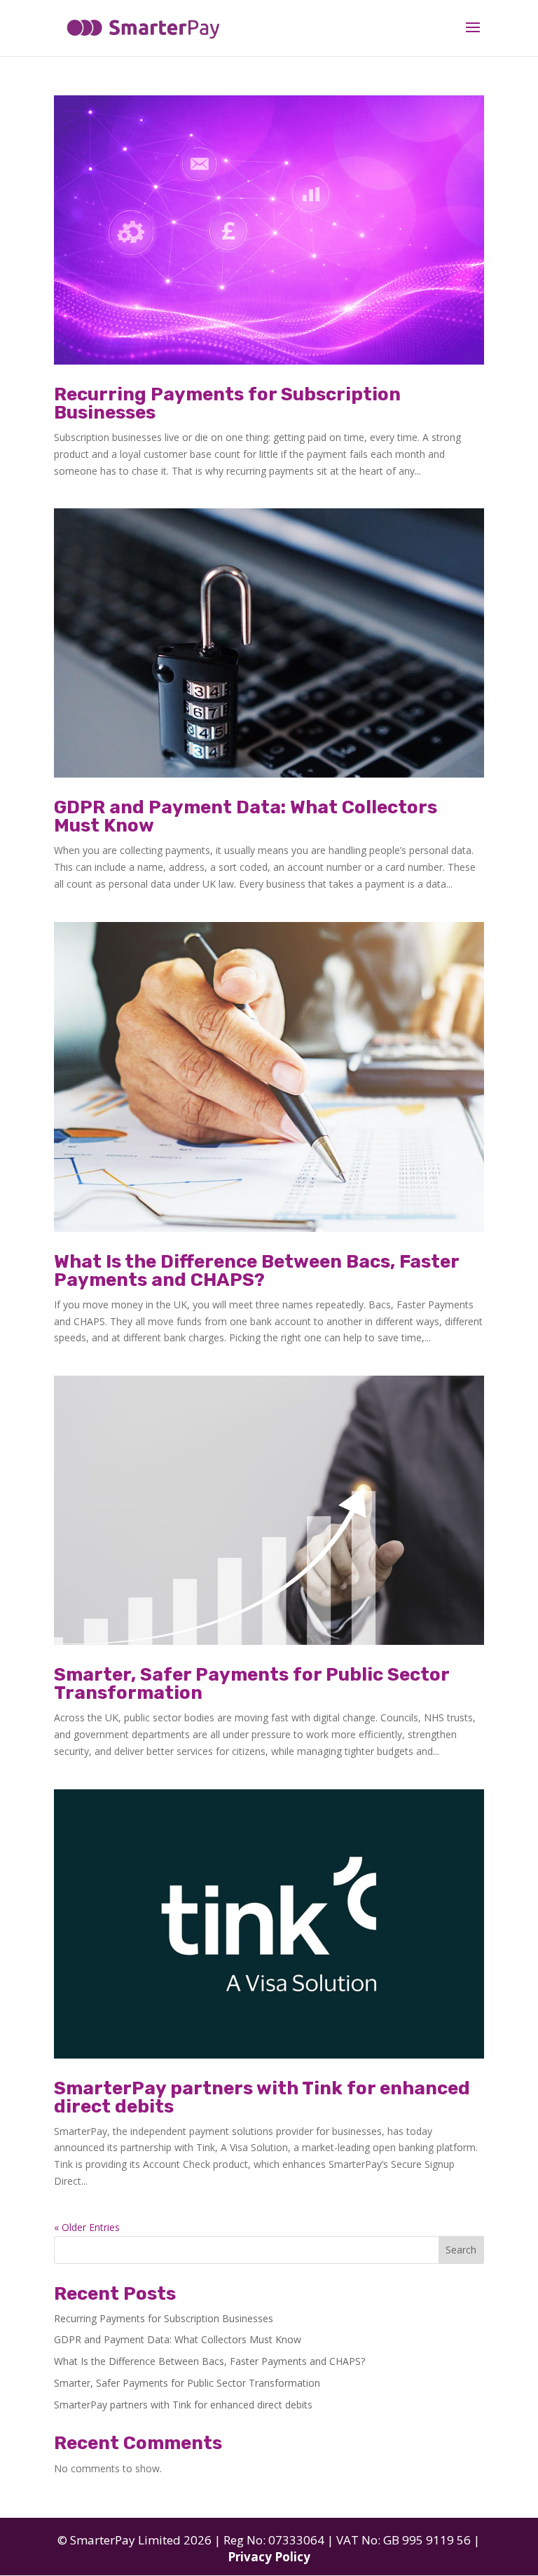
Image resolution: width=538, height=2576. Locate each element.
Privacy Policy (269, 2557)
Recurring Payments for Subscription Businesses (227, 404)
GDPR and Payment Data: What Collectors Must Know (246, 816)
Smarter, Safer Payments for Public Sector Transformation (251, 1684)
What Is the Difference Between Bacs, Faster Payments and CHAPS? (256, 1271)
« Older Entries (87, 2227)
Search (461, 2250)
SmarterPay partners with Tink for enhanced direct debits (262, 2097)
